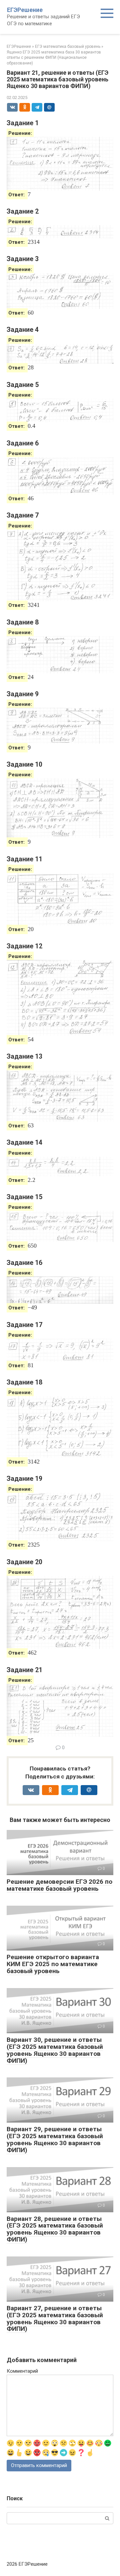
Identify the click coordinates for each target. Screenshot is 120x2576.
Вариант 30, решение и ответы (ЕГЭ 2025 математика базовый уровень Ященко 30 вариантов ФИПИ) (55, 2050)
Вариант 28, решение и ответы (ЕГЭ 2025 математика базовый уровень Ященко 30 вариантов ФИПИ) (55, 2229)
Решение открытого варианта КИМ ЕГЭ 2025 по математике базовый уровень (53, 1964)
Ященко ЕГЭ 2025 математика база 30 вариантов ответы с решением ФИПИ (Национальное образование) (54, 58)
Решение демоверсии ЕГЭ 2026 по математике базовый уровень (59, 1885)
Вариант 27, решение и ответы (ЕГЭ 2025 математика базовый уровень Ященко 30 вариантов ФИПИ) (55, 2319)
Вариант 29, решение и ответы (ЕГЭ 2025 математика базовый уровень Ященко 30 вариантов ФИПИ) (55, 2140)
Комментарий (22, 2371)
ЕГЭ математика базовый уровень (68, 47)
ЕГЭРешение (25, 10)
